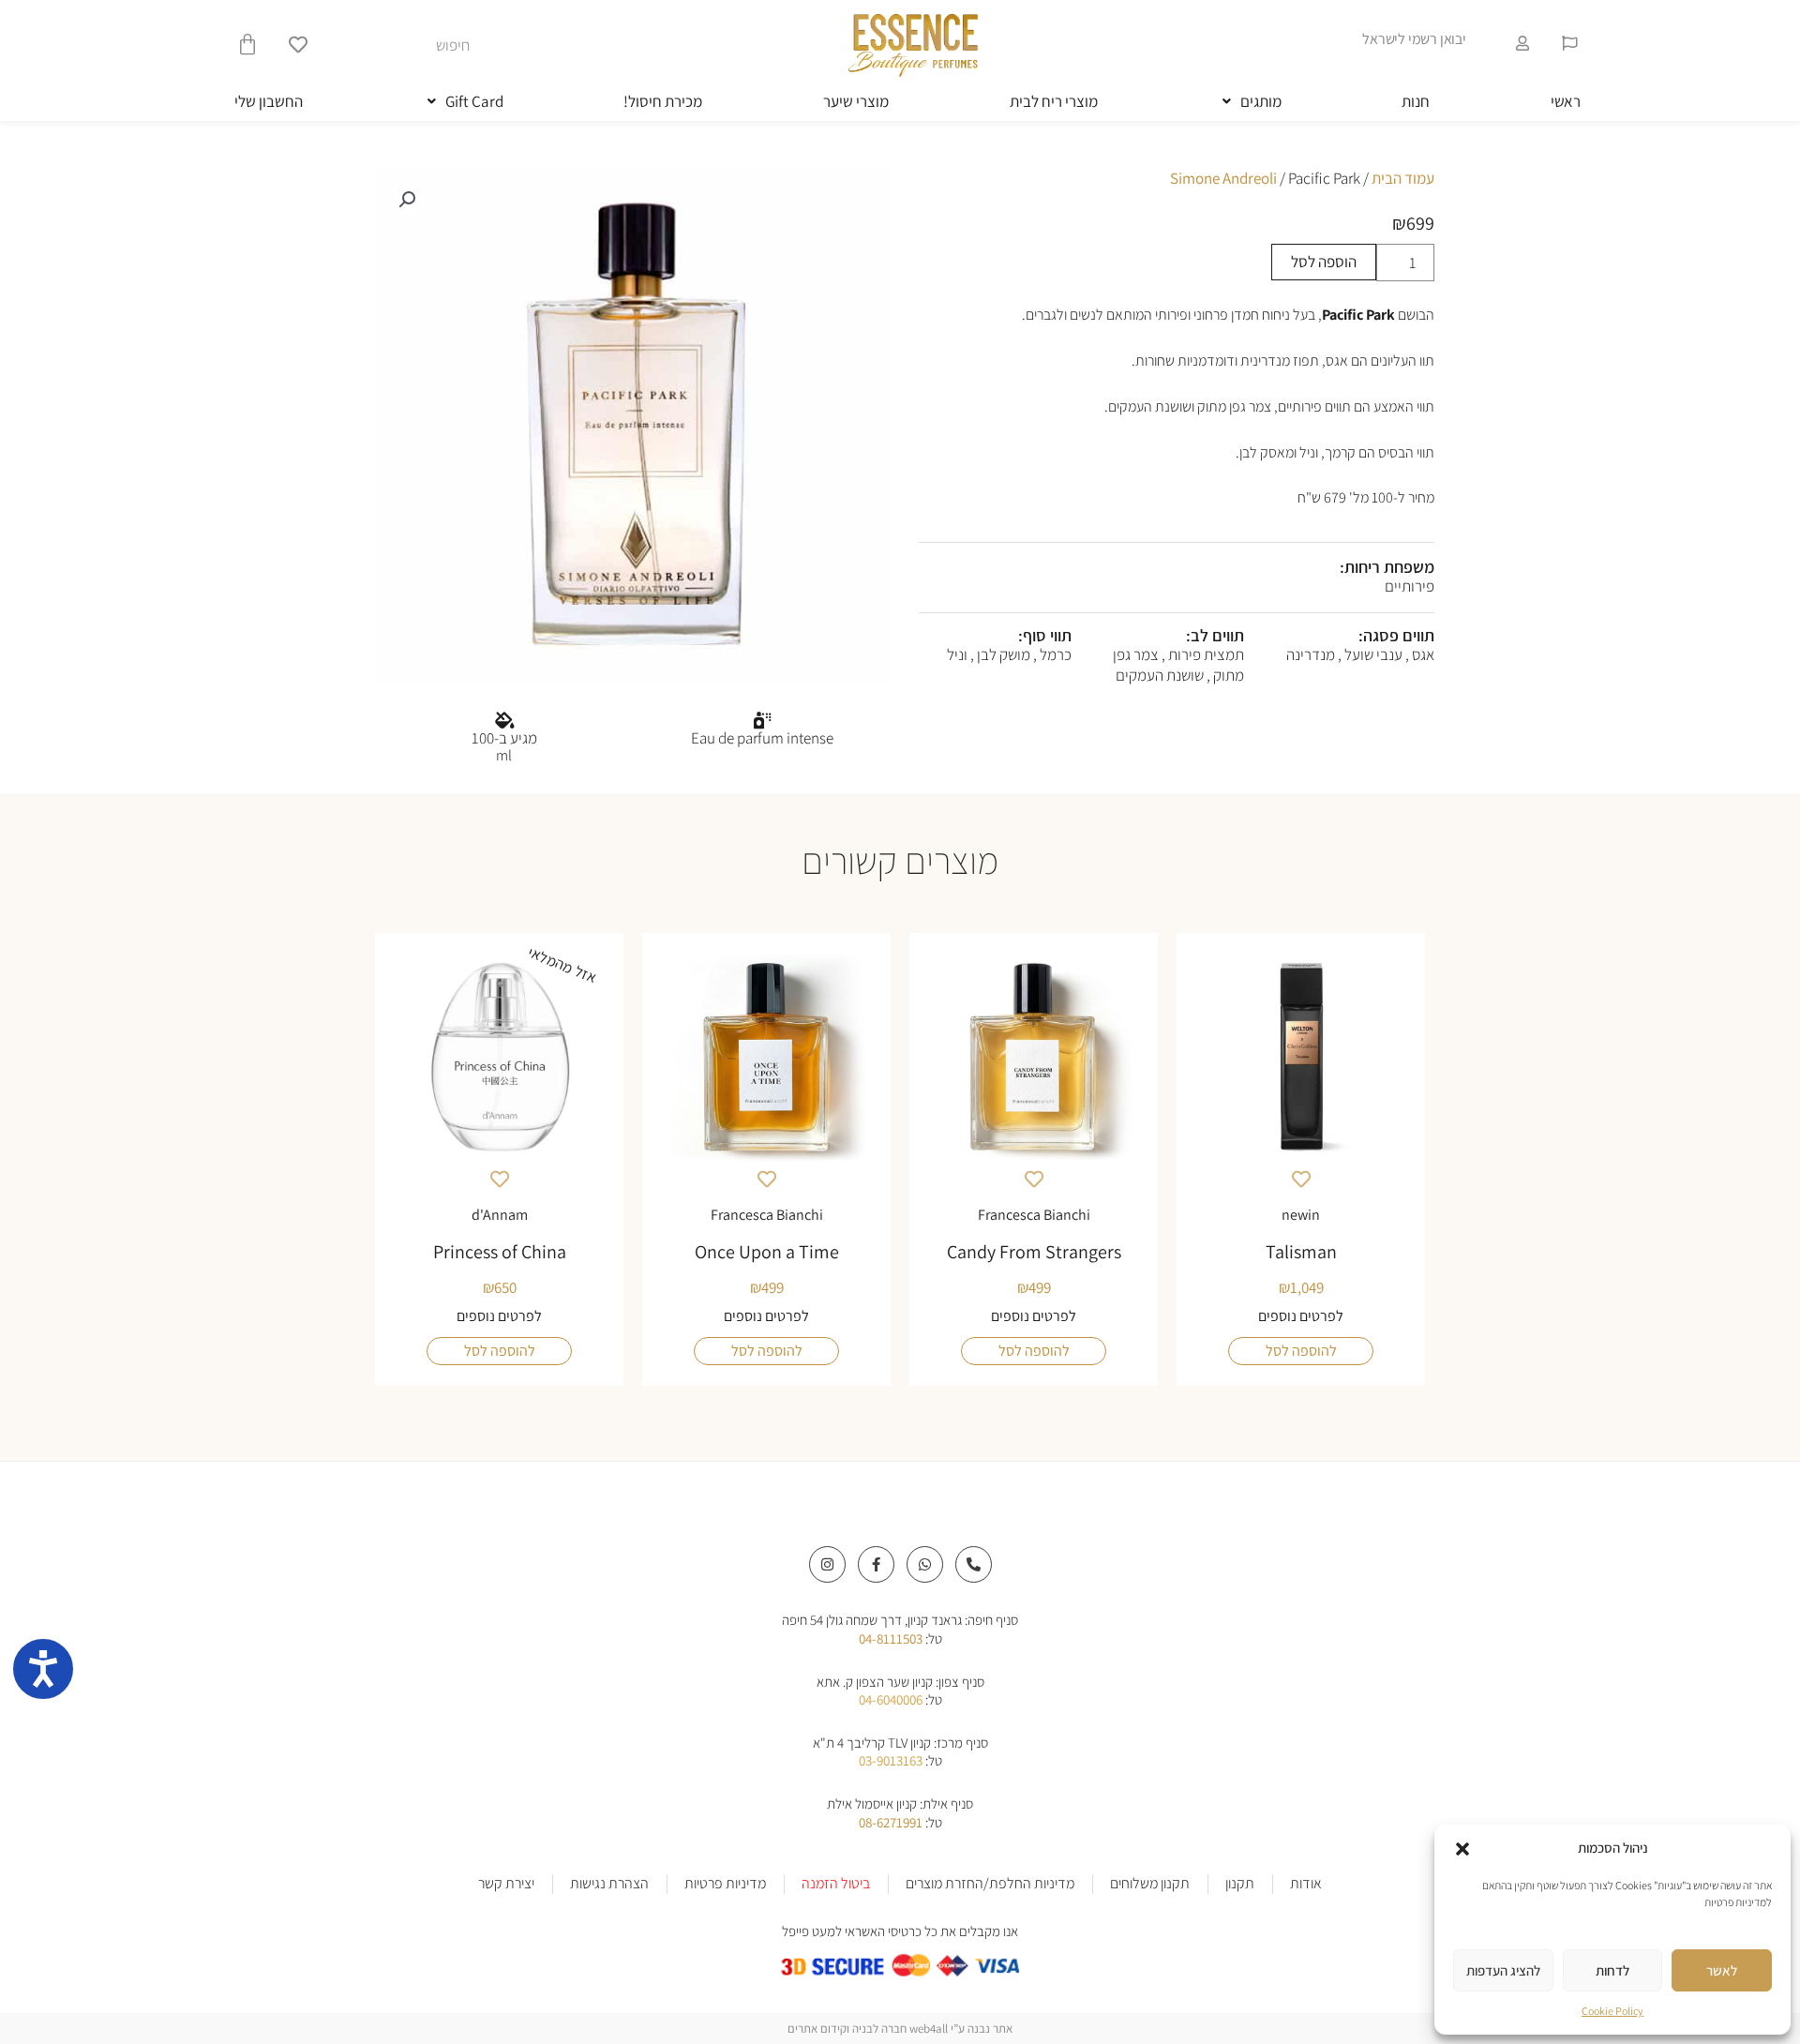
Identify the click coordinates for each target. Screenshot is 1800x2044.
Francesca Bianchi (1034, 1215)
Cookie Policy (1612, 2011)
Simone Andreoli (1223, 178)
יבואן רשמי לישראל (1414, 39)
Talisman (1301, 1252)
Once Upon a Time (767, 1252)
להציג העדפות (1503, 1970)
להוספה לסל (1301, 1351)
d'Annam (500, 1215)
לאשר (1722, 1970)
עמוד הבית (1403, 178)
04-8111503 (891, 1638)
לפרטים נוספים (1301, 1316)
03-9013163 (891, 1760)
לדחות (1612, 1970)
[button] (1462, 1849)
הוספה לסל (1324, 262)
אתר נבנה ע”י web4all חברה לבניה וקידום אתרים (900, 2029)
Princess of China (500, 1252)
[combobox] (386, 45)
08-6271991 (891, 1822)
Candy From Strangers (1034, 1252)
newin (1301, 1215)
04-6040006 (891, 1699)
